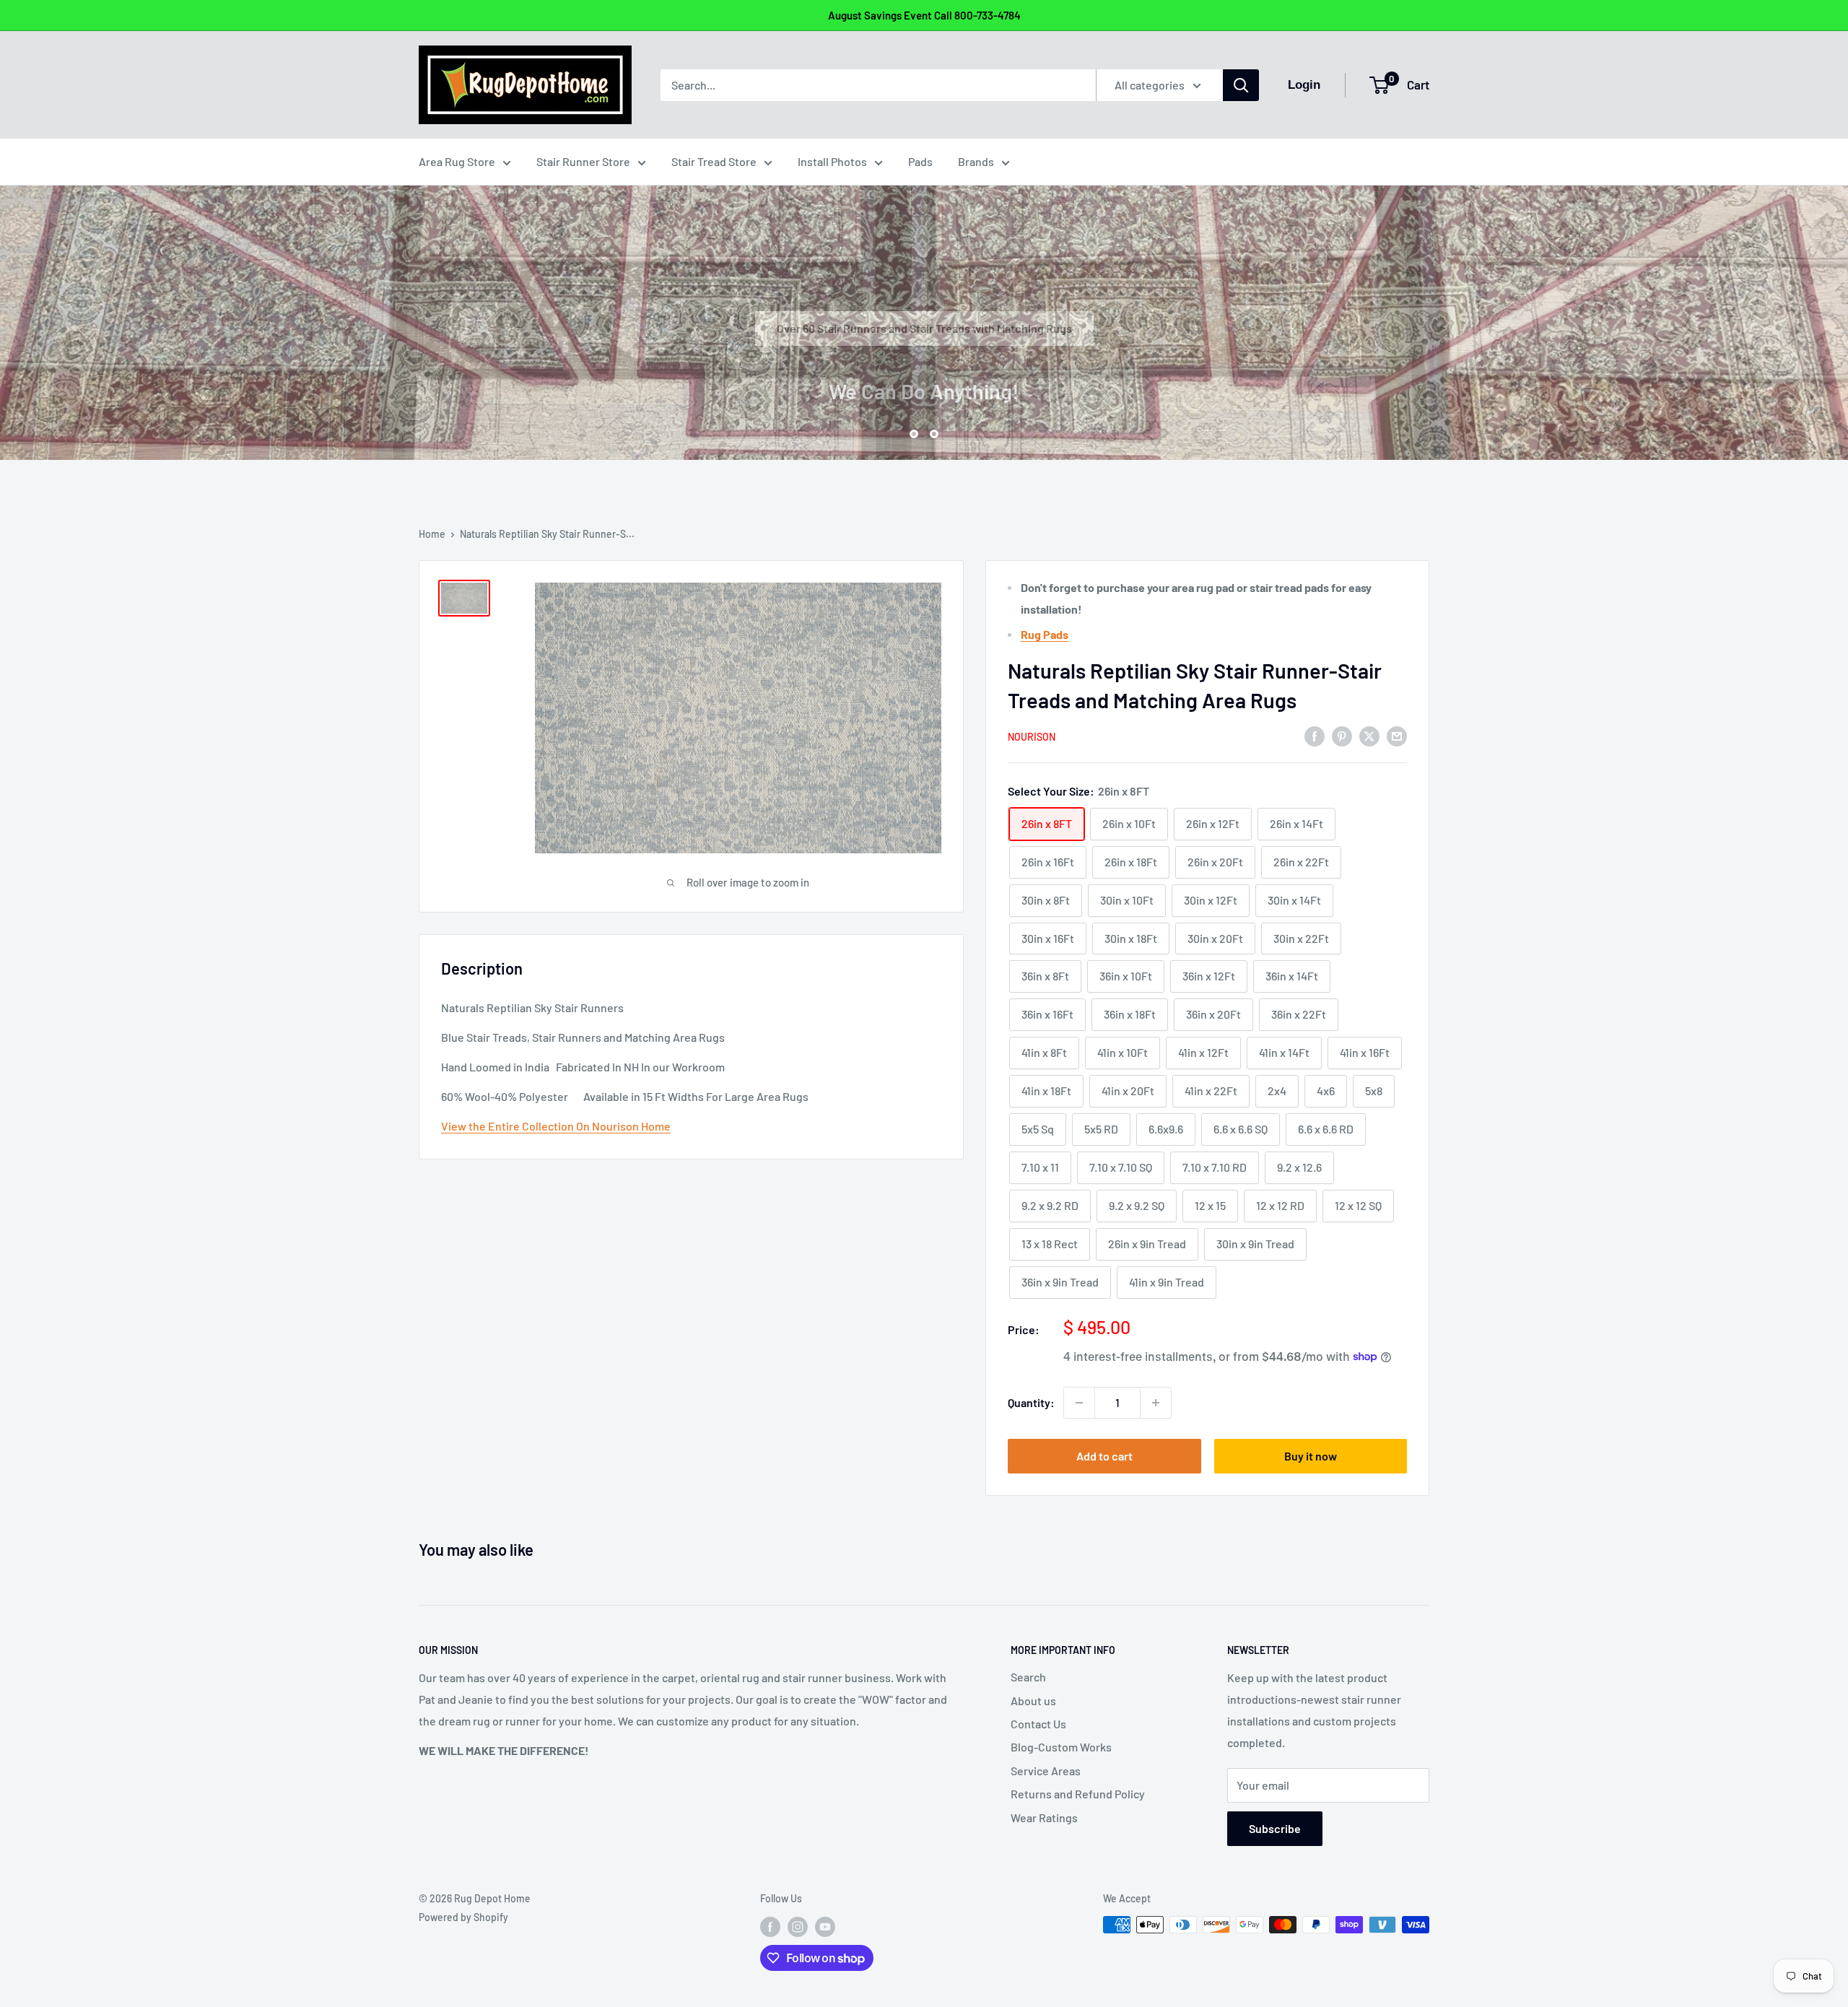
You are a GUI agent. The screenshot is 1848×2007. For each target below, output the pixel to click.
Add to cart (1104, 1456)
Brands (976, 161)
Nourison (1032, 737)
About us (1033, 1701)
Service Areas (1046, 1771)
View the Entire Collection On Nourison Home (556, 1126)
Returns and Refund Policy (1078, 1794)
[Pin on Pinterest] (1342, 735)
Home (432, 534)
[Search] (1241, 85)
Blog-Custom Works (1061, 1747)
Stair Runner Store (583, 161)
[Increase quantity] (1156, 1403)
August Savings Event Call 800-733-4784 (924, 15)
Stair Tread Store (714, 161)
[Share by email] (1397, 735)
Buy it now (1311, 1456)
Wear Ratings (1044, 1817)
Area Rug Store (457, 161)
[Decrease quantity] (1079, 1403)
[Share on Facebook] (1315, 735)
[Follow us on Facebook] (770, 1926)
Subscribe (1275, 1828)
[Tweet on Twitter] (1369, 735)
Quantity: (1031, 1402)
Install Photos (832, 161)
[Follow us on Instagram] (798, 1926)
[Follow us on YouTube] (825, 1926)
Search (1028, 1677)
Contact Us (1038, 1724)
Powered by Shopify (463, 1917)
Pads (920, 161)
